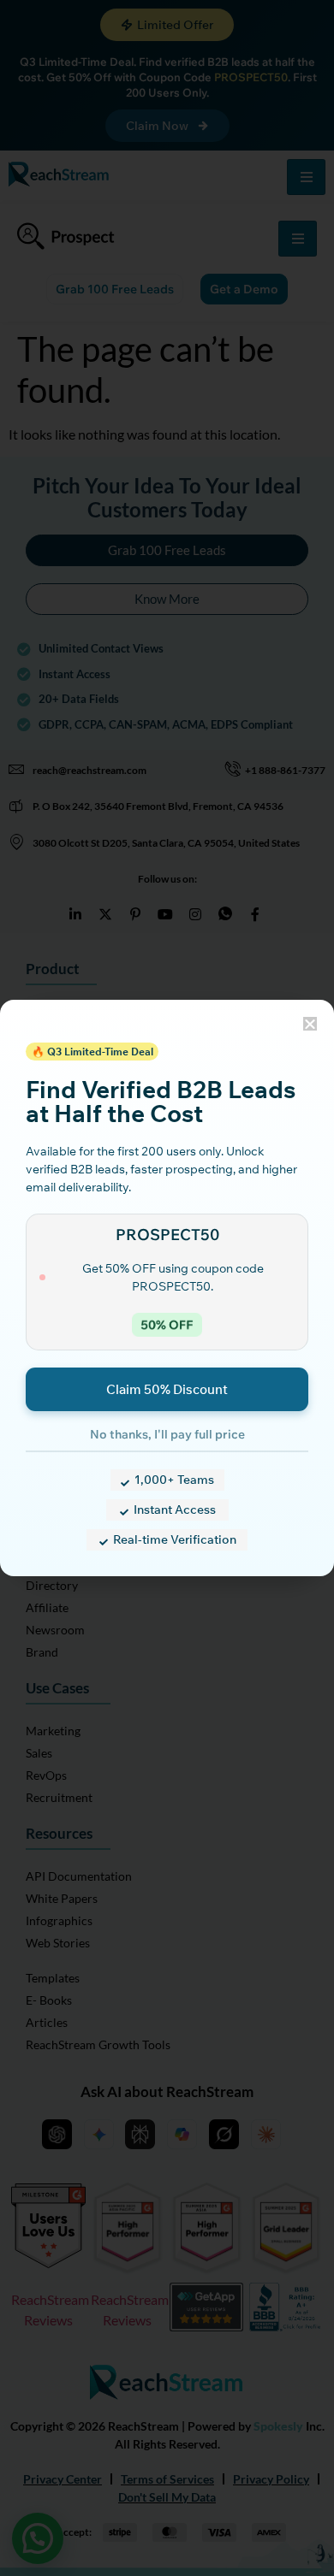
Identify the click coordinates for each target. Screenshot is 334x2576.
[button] (310, 1024)
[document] (167, 1288)
